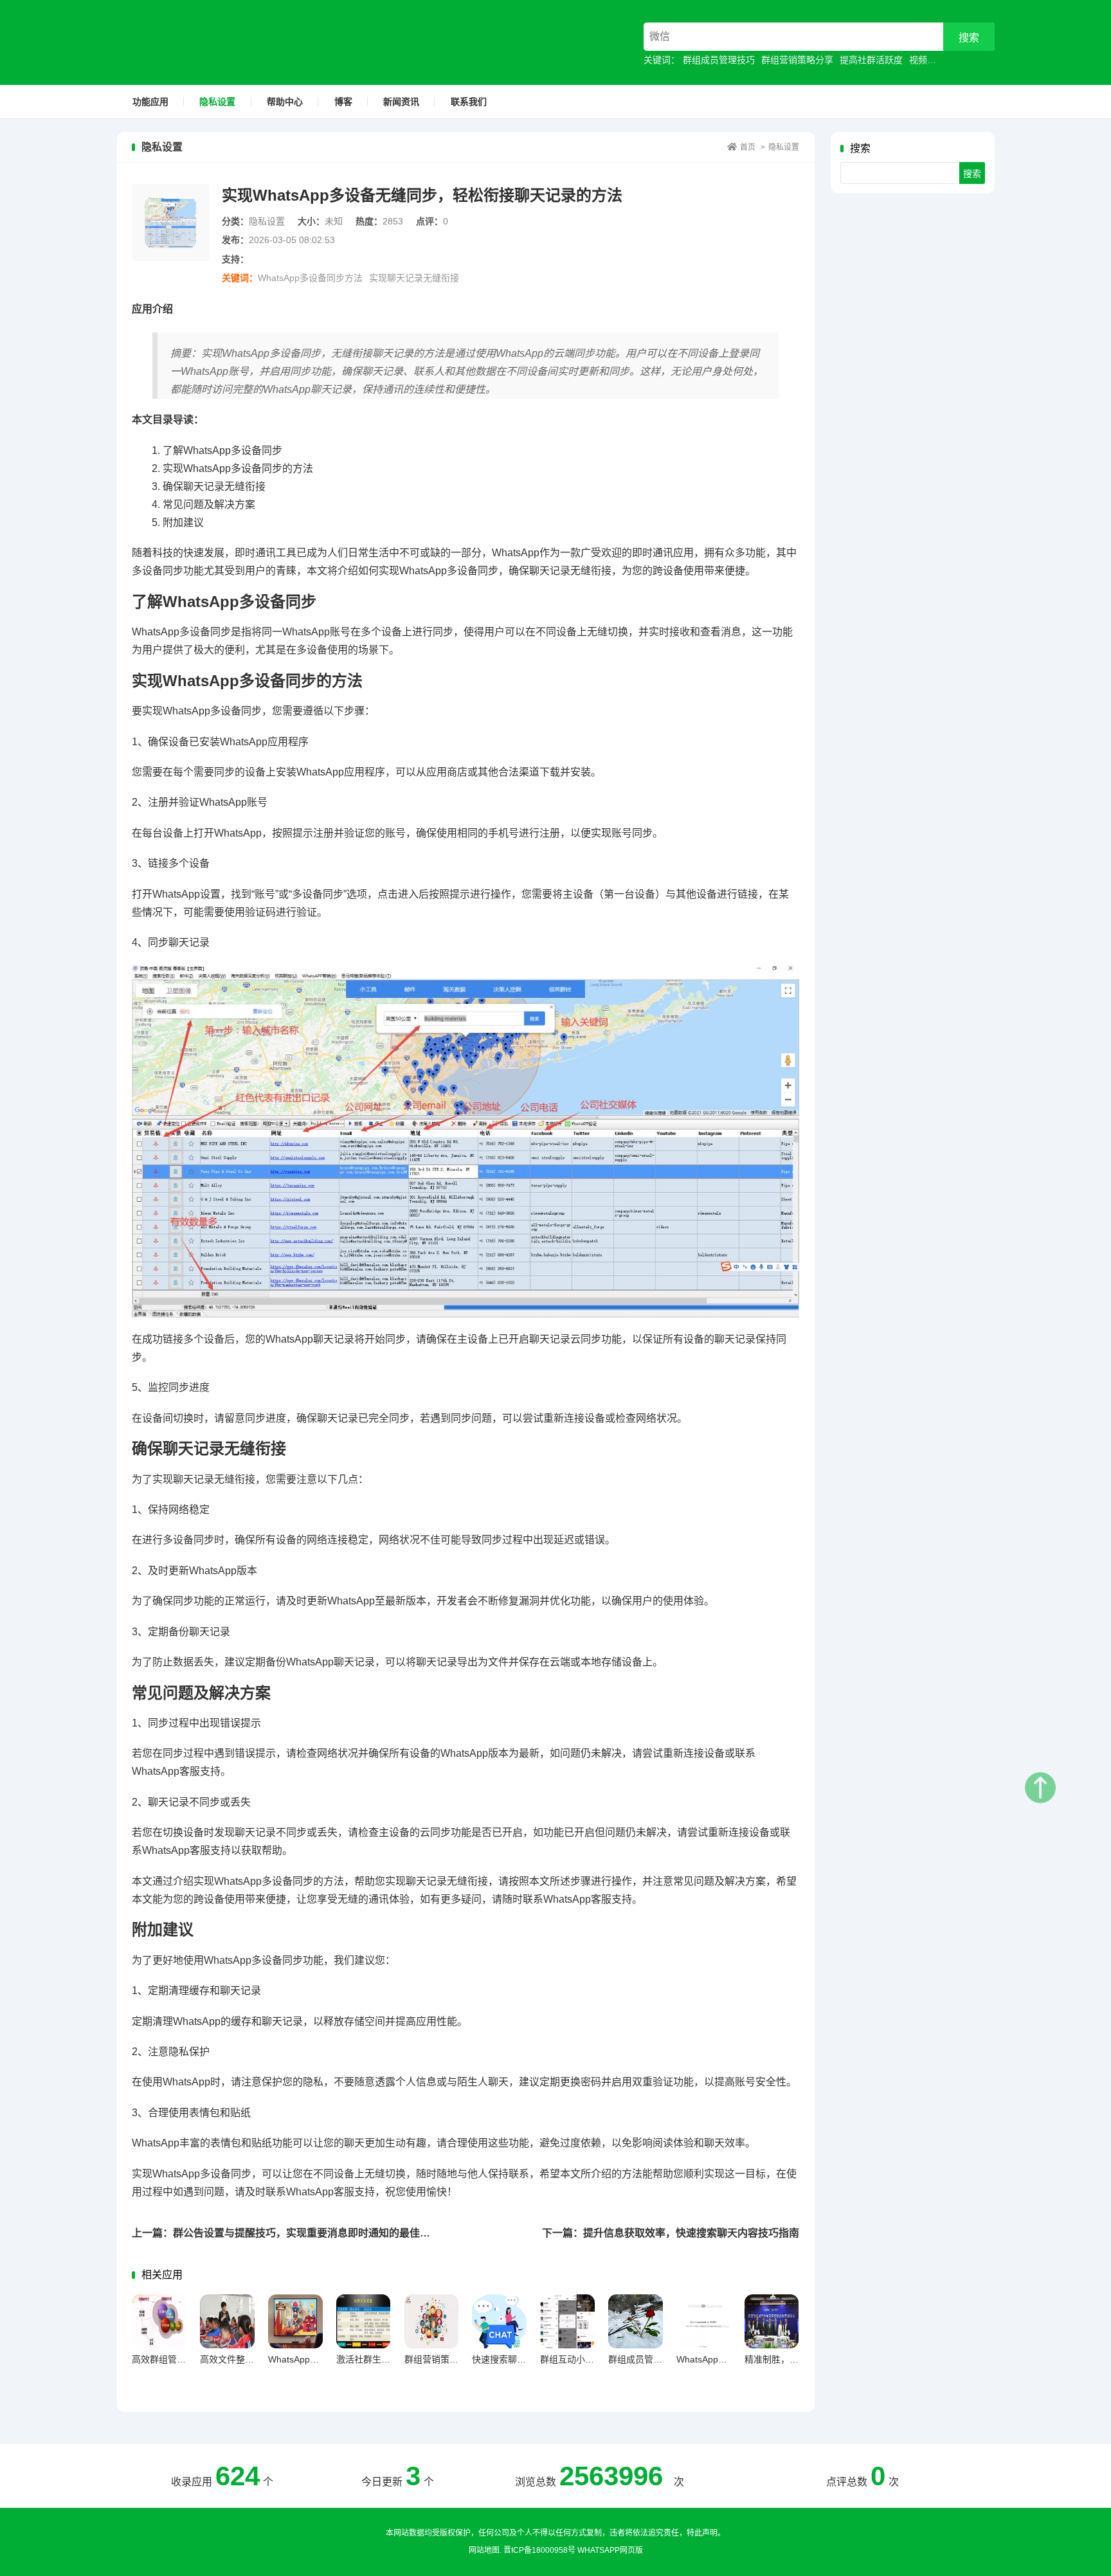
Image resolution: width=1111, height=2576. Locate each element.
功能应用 (150, 102)
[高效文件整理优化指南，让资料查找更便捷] (227, 2322)
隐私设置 (217, 102)
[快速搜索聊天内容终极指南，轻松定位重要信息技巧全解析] (499, 2322)
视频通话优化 (936, 60)
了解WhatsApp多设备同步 (222, 450)
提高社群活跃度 (871, 60)
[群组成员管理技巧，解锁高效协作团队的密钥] (636, 2322)
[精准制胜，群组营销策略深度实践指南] (772, 2322)
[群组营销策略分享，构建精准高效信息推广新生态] (432, 2322)
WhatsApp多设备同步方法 (310, 278)
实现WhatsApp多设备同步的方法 (238, 468)
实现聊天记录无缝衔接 (414, 278)
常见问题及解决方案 (209, 504)
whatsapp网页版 (610, 2550)
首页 (748, 147)
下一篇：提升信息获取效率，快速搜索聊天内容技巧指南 (671, 2233)
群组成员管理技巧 (719, 60)
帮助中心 (285, 102)
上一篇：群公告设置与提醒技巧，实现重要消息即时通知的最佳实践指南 (296, 2233)
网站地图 (484, 2550)
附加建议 (183, 522)
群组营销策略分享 (797, 60)
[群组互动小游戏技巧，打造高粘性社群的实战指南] (567, 2322)
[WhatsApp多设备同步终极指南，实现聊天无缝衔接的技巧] (704, 2322)
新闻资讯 (401, 102)
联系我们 (469, 102)
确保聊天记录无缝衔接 (214, 486)
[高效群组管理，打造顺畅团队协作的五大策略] (159, 2322)
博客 (343, 102)
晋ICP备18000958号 (539, 2550)
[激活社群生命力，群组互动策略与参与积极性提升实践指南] (364, 2322)
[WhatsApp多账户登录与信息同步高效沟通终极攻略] (295, 2322)
